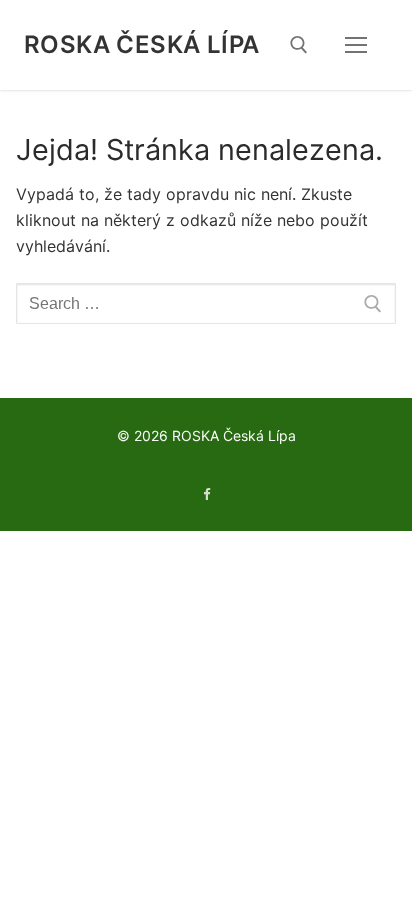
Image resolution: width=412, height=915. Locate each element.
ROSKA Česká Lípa (141, 44)
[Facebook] (205, 494)
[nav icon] (356, 45)
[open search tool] (299, 45)
